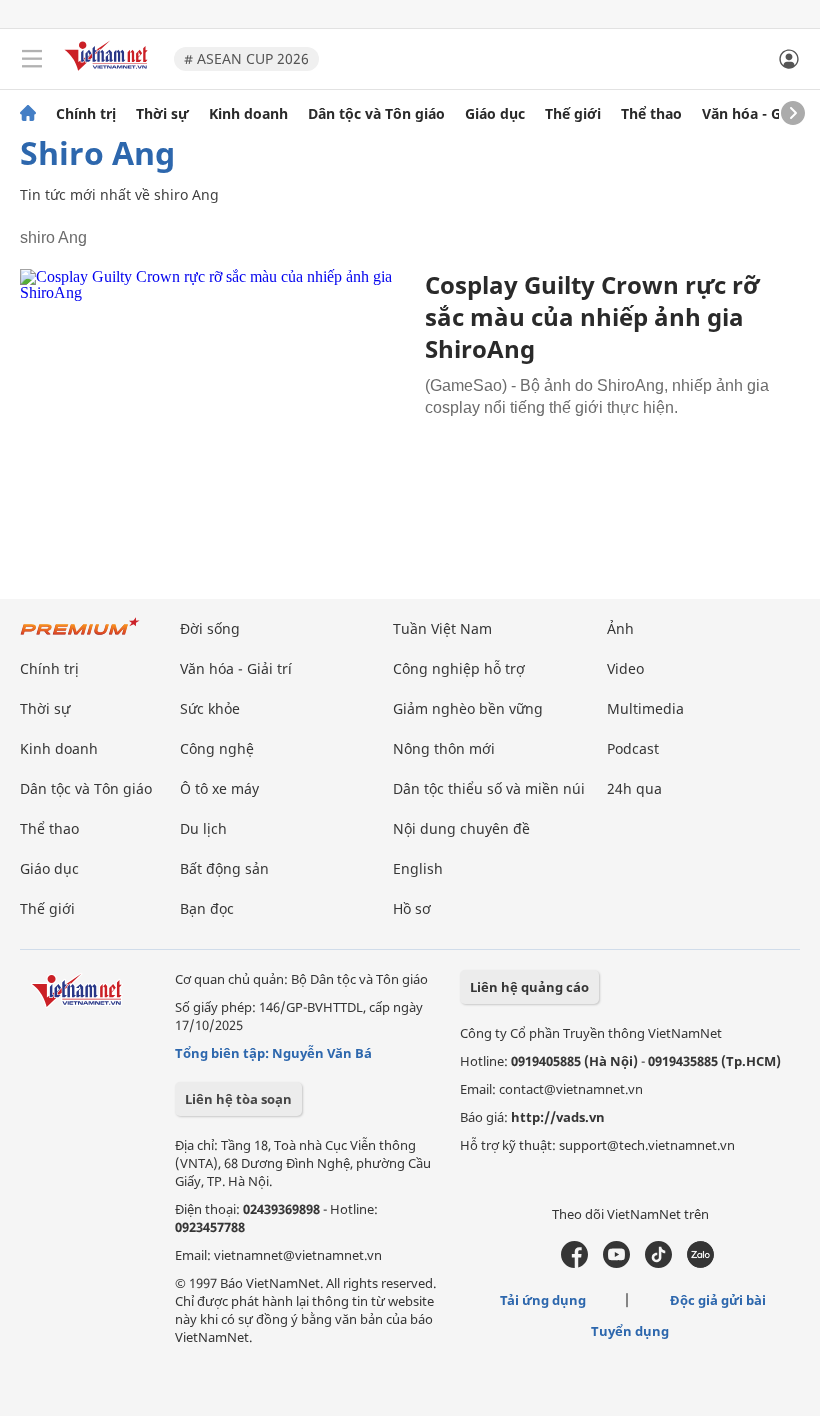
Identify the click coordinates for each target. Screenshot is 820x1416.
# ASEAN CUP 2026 (246, 58)
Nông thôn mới (444, 748)
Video (625, 668)
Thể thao (651, 114)
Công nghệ (217, 748)
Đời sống (210, 628)
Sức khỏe (210, 708)
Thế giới (573, 114)
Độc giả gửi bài (718, 1300)
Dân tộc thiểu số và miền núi (489, 788)
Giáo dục (495, 114)
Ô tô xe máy (219, 788)
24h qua (634, 788)
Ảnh (620, 628)
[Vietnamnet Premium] (80, 636)
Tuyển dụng (630, 1331)
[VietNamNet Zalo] (700, 1263)
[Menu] (32, 59)
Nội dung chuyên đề (461, 828)
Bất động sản (224, 868)
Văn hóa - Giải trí (759, 114)
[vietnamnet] (109, 72)
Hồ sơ (412, 908)
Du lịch (203, 828)
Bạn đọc (207, 908)
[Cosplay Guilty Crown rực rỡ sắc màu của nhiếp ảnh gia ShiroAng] (215, 398)
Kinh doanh (248, 114)
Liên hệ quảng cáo (529, 987)
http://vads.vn (558, 1117)
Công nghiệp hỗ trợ (459, 668)
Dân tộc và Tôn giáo (376, 114)
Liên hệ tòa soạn (238, 1099)
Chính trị (86, 114)
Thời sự (162, 114)
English (418, 868)
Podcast (633, 748)
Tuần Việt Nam (442, 628)
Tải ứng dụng (543, 1300)
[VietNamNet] (28, 114)
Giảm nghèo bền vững (468, 708)
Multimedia (645, 708)
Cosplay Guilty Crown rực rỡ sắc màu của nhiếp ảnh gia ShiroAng (592, 316)
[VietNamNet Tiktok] (658, 1263)
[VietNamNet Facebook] (574, 1263)
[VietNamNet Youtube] (616, 1263)
